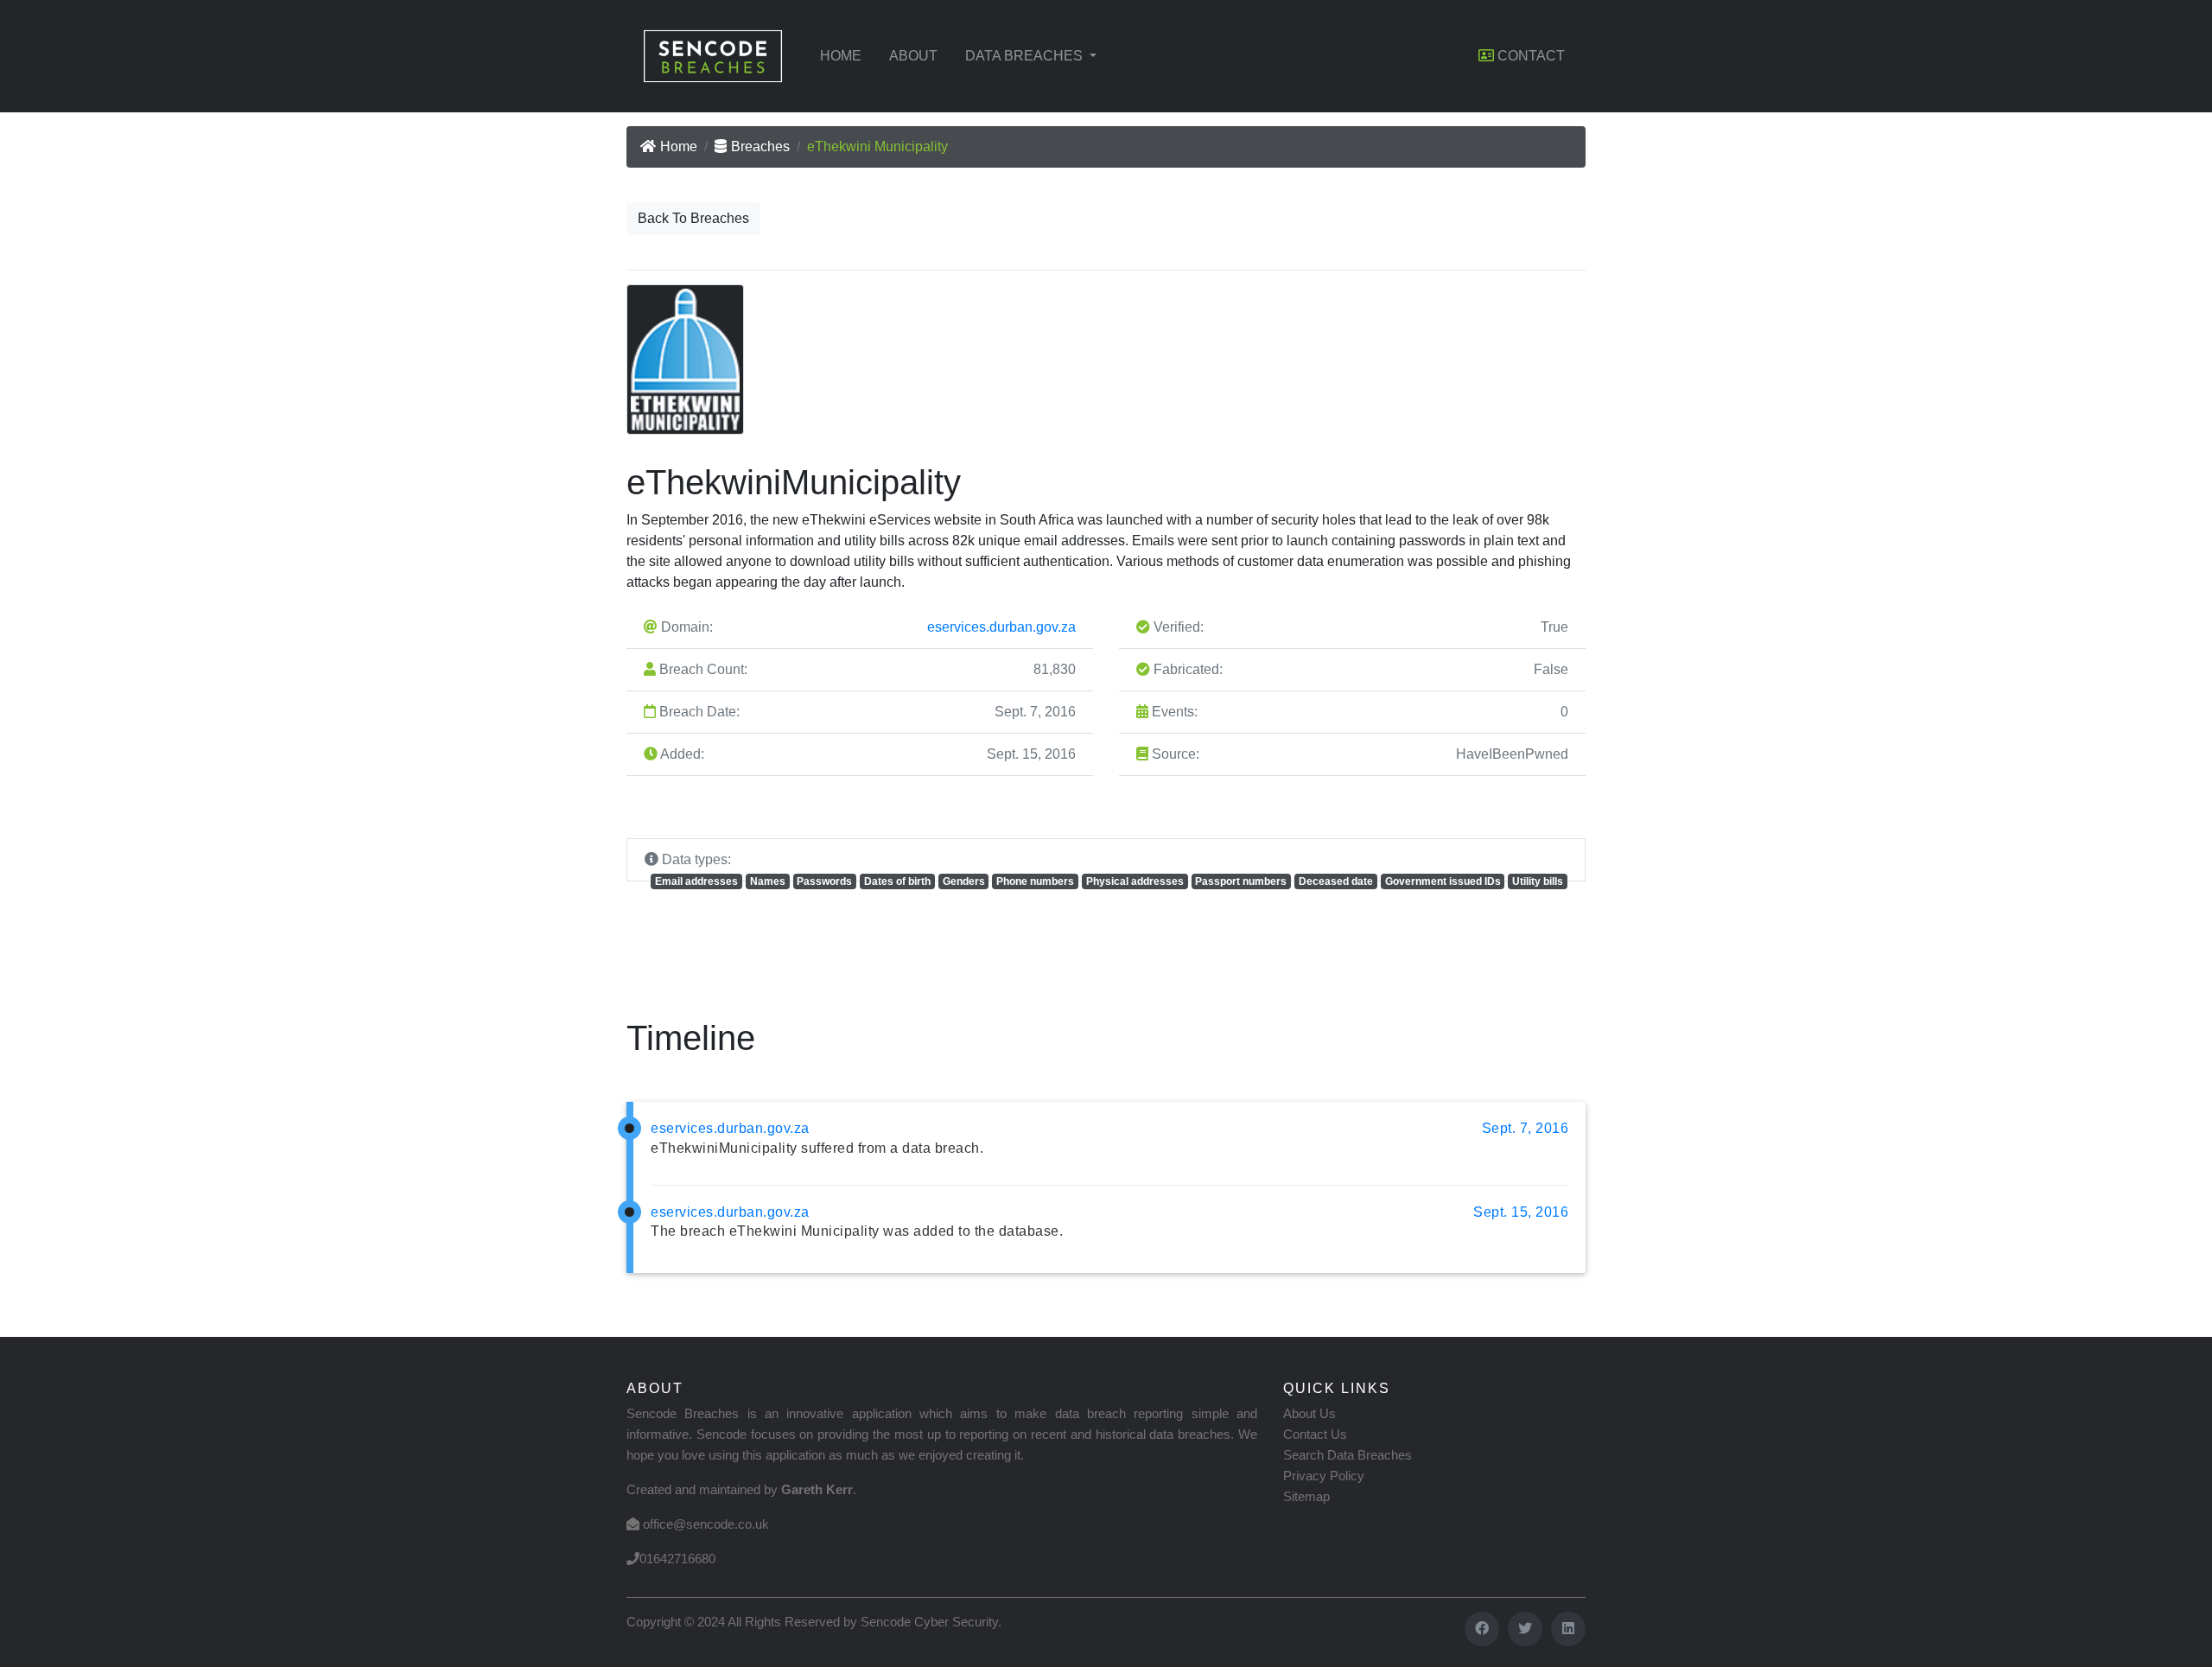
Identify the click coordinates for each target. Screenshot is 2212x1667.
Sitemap (1306, 1496)
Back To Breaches (693, 218)
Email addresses (696, 881)
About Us (1309, 1413)
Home (841, 56)
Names (768, 881)
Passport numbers (1241, 881)
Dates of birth (897, 881)
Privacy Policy (1324, 1476)
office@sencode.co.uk (706, 1524)
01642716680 (677, 1559)
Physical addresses (1135, 881)
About (913, 56)
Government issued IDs (1443, 881)
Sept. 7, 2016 (1526, 1128)
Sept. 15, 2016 (1521, 1212)
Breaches (760, 146)
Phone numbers (1035, 881)
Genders (964, 881)
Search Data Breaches (1348, 1455)
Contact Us (1315, 1434)
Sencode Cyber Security (929, 1622)
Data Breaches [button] (1026, 56)
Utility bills (1538, 881)
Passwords (824, 881)
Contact (1529, 56)
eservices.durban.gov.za (1001, 627)
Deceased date (1336, 881)
